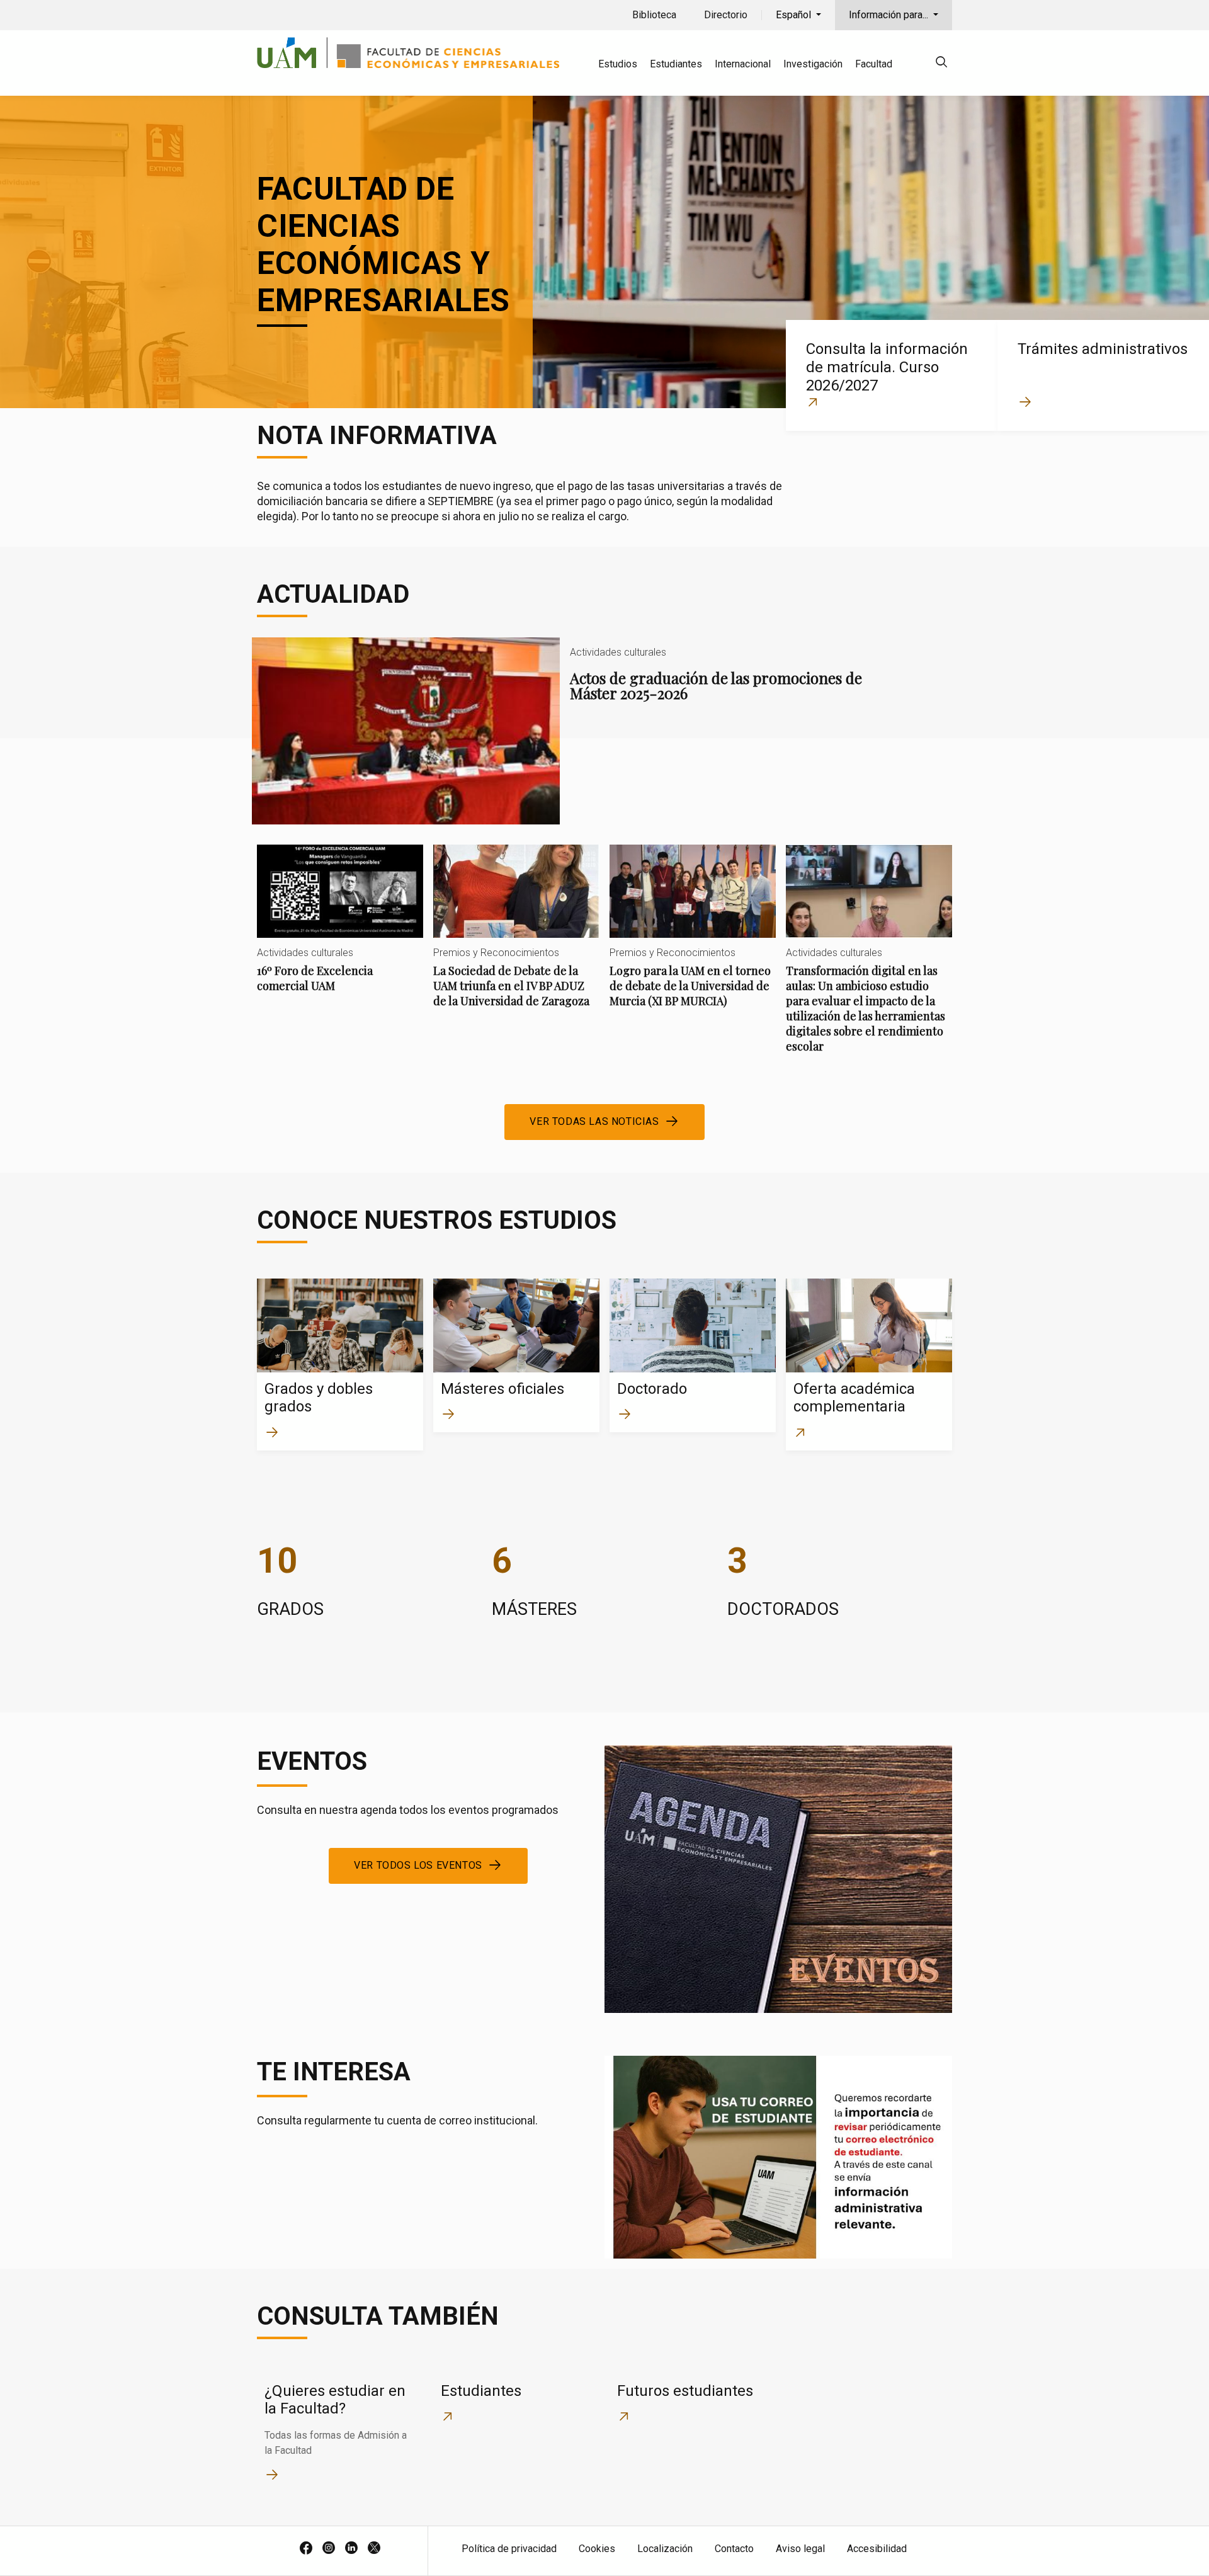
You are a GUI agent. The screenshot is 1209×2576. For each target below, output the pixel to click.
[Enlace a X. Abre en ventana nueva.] (374, 2549)
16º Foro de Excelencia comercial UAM (340, 929)
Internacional (743, 64)
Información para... (890, 15)
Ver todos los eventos (418, 1865)
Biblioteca (654, 15)
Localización (665, 2549)
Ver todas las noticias (594, 1121)
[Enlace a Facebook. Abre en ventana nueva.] (306, 2549)
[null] (941, 64)
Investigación (813, 64)
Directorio (726, 15)
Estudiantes (676, 64)
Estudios (618, 64)
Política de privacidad (509, 2549)
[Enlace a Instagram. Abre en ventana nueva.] (329, 2549)
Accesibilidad (877, 2549)
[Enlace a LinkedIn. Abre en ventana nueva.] (351, 2549)
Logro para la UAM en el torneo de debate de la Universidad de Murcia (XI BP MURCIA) (693, 937)
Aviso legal (800, 2549)
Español (795, 15)
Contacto (734, 2549)
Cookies (597, 2549)
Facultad (874, 64)
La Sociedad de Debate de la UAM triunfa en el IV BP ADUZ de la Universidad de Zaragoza (516, 937)
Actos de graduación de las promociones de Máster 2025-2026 (565, 731)
